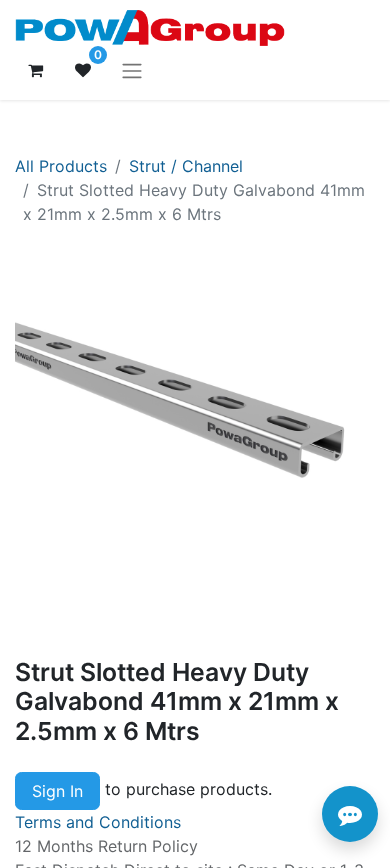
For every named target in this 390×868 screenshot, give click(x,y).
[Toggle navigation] (132, 70)
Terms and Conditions (98, 822)
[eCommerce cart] (35, 70)
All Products (61, 166)
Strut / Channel (186, 166)
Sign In (57, 791)
